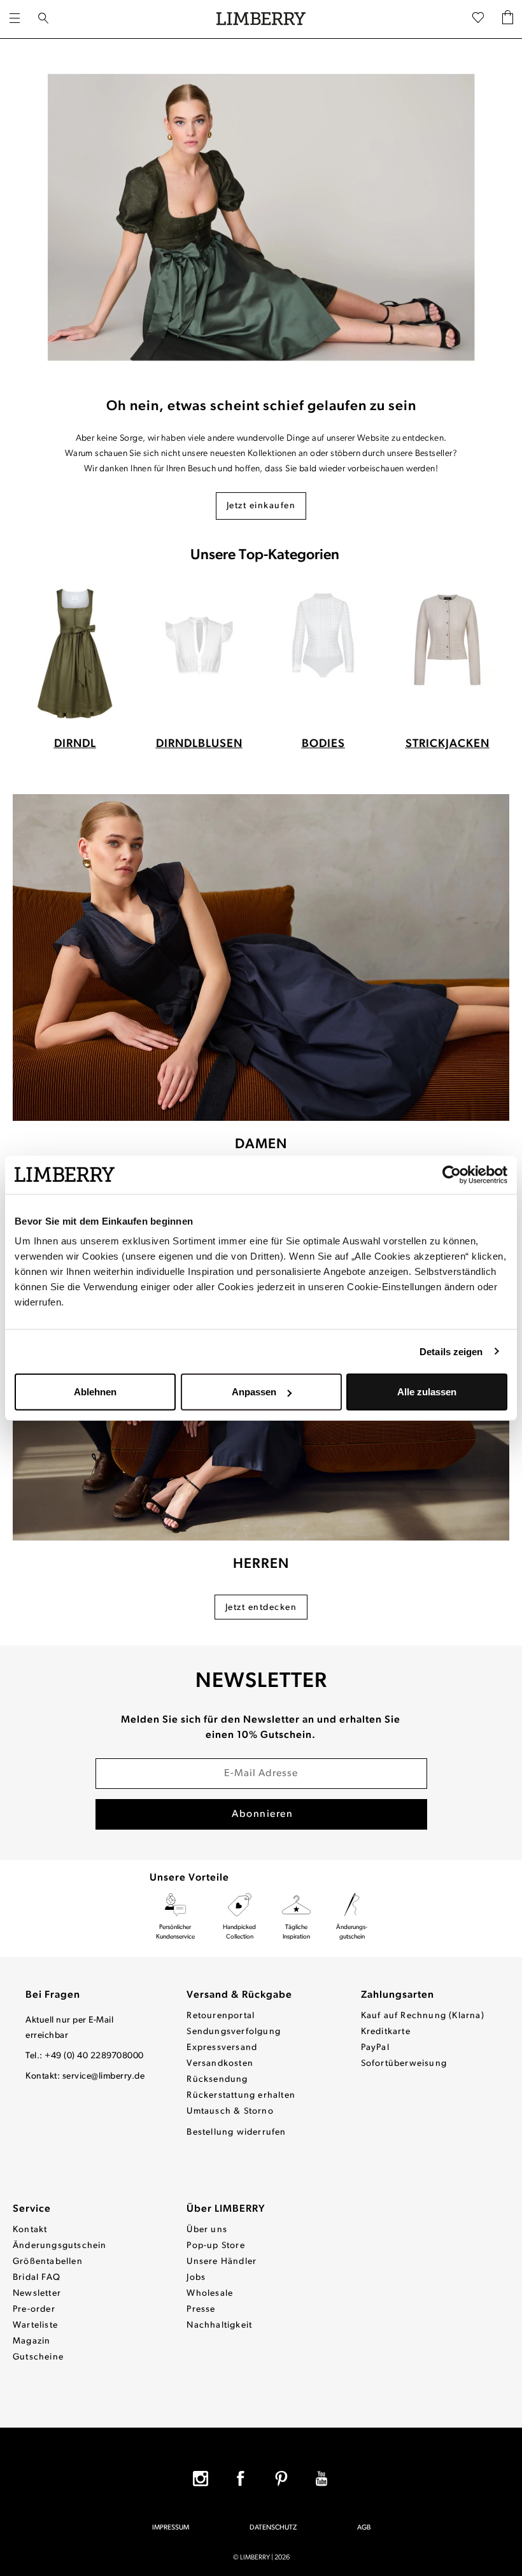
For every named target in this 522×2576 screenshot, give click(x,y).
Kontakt (30, 2230)
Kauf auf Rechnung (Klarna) (423, 2016)
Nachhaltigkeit (219, 2325)
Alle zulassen (427, 1392)
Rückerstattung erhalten (241, 2096)
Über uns (207, 2230)
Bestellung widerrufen (236, 2132)
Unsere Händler (222, 2262)
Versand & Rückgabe (239, 1995)
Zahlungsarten (398, 1995)
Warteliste (35, 2325)
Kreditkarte (386, 2032)
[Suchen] (43, 19)
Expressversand (222, 2048)
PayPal (375, 2048)
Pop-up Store (215, 2246)
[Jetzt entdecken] (261, 958)
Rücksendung (217, 2080)
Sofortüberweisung (404, 2064)
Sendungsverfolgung (234, 2032)
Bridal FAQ (37, 2278)
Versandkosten (220, 2064)
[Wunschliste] (478, 19)
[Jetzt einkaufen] (261, 217)
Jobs (196, 2278)
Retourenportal (221, 2016)
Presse (201, 2309)
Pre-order (34, 2309)
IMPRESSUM (171, 2528)
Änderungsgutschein (60, 2246)
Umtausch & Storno (230, 2111)
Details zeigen (451, 1351)
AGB (364, 2528)
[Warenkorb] (508, 19)
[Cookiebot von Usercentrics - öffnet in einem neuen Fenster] (452, 1174)
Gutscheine (38, 2357)
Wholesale (210, 2294)
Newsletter (37, 2294)
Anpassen (254, 1392)
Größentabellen (48, 2262)
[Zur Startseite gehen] (261, 19)
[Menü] (15, 19)
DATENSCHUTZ (273, 2528)
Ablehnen (95, 1392)
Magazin (32, 2341)
